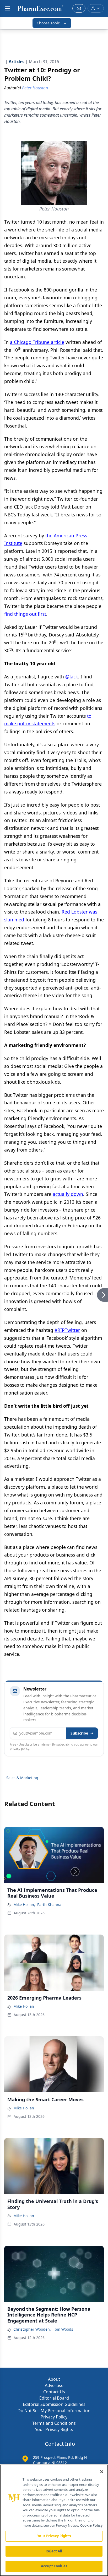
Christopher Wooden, (32, 2329)
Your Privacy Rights (54, 2429)
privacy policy (20, 1749)
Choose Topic (48, 23)
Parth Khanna (49, 1905)
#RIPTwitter (67, 1330)
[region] (54, 2520)
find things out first (25, 614)
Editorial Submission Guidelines (54, 2404)
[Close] (102, 2472)
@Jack (72, 677)
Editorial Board (54, 2398)
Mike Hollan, (24, 1905)
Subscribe (79, 1733)
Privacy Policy (54, 2417)
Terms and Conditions (54, 2423)
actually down (68, 1194)
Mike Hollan (24, 2006)
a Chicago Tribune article (37, 342)
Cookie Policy (91, 2525)
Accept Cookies (54, 2566)
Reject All (54, 2551)
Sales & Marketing (22, 1778)
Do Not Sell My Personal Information (54, 2411)
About (54, 2379)
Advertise (54, 2385)
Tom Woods (63, 2329)
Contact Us (54, 2392)
